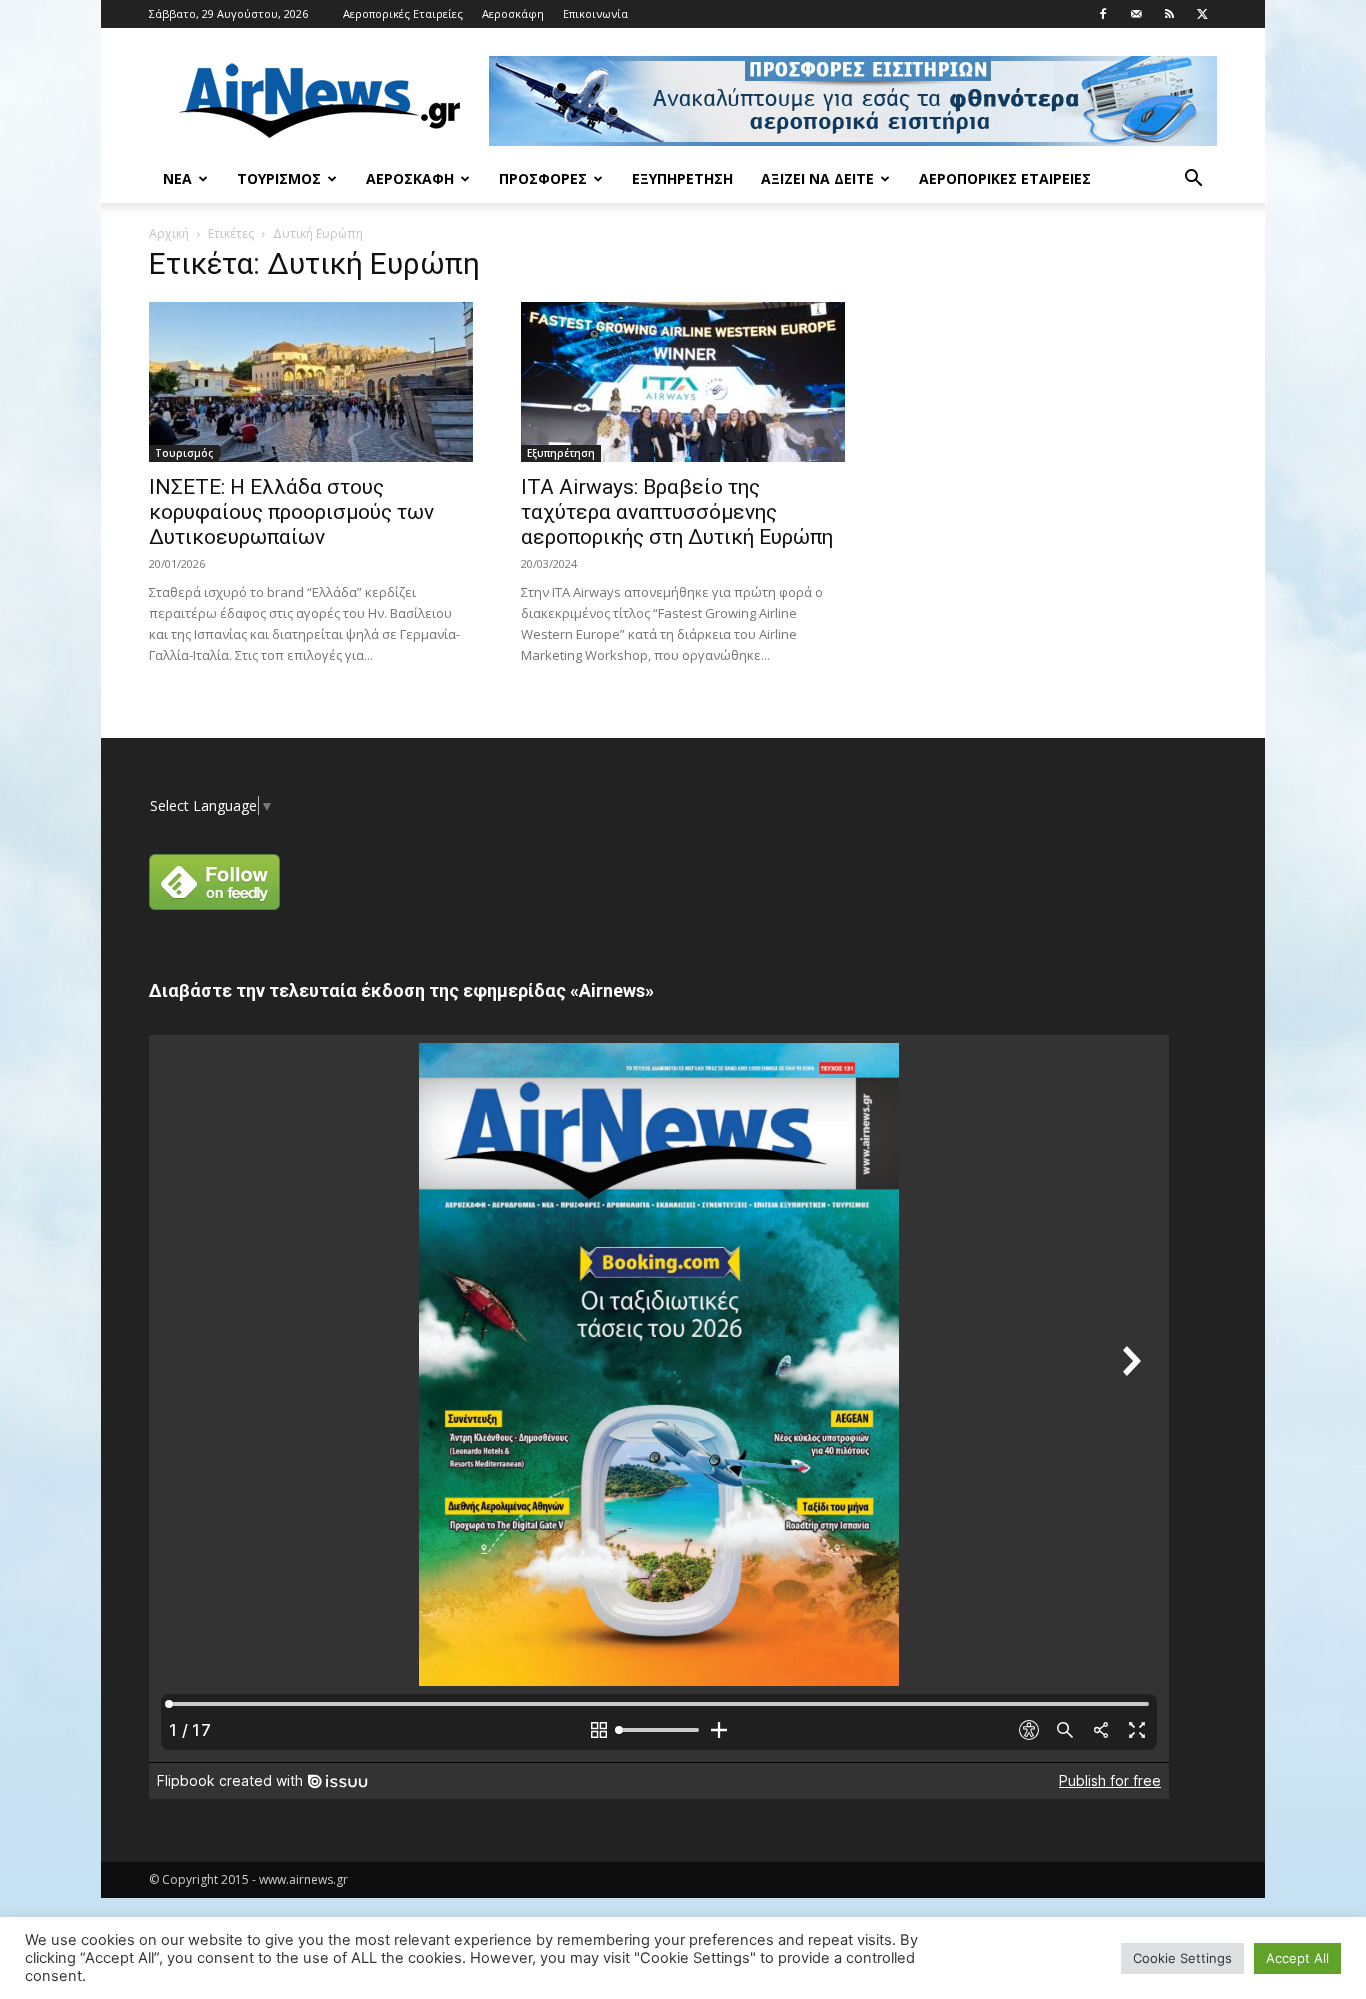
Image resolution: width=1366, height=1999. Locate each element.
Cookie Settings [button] (1182, 1958)
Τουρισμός (279, 178)
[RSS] (1169, 14)
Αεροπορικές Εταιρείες (403, 13)
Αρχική (169, 233)
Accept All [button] (1297, 1958)
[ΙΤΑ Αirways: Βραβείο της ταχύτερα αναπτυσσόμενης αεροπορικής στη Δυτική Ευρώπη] (683, 382)
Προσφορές (543, 178)
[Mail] (1136, 14)
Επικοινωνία (595, 13)
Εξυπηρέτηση (682, 178)
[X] (1202, 14)
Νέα (177, 178)
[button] (1193, 180)
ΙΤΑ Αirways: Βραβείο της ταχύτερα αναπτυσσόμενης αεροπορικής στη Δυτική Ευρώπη (677, 512)
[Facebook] (1103, 14)
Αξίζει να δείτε (817, 178)
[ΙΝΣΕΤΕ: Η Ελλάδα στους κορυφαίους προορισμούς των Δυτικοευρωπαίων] (311, 382)
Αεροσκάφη (513, 13)
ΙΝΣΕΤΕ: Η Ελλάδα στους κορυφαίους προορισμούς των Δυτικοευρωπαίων (291, 512)
